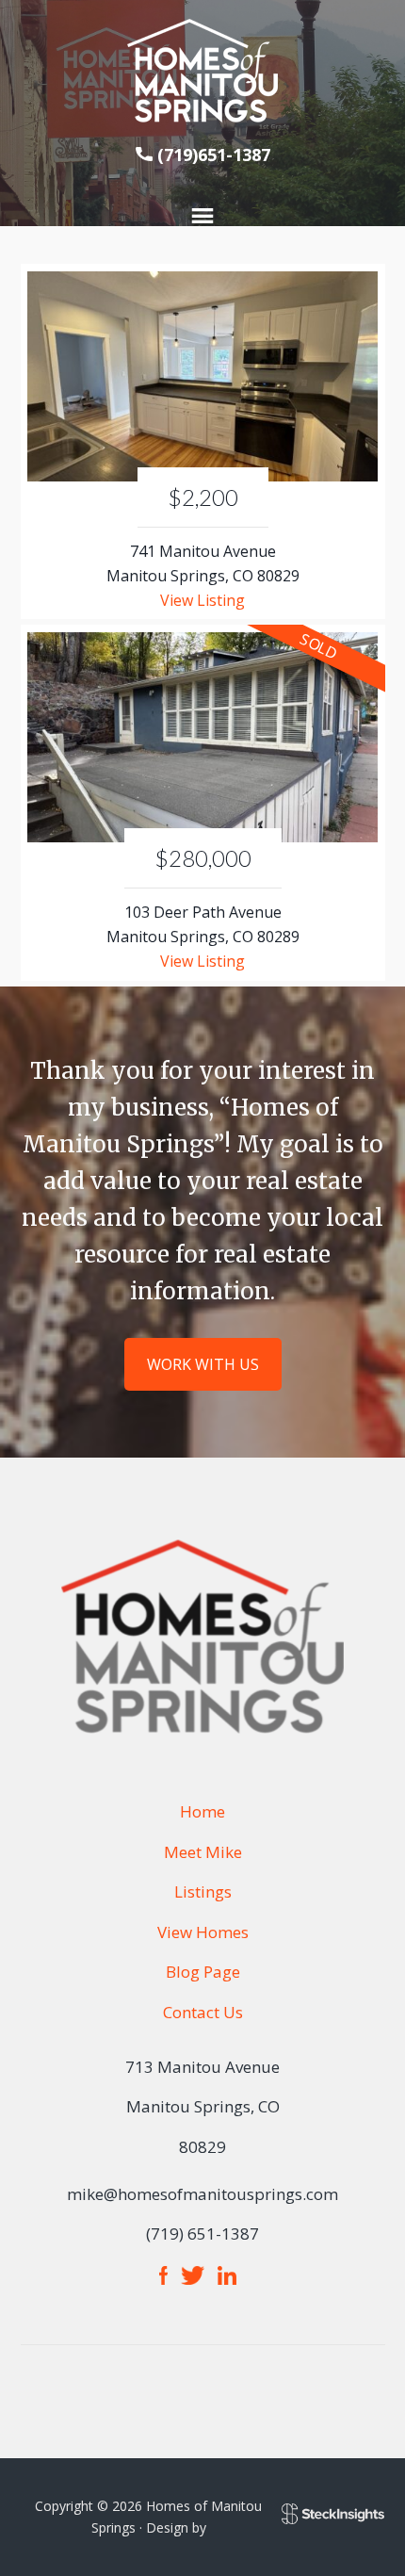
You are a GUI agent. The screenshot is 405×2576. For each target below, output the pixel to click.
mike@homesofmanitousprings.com (202, 2194)
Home (202, 1811)
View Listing (202, 600)
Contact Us (203, 2012)
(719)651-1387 (214, 155)
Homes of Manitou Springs (202, 71)
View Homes (203, 1932)
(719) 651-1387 (202, 2234)
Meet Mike (203, 1852)
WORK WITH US (203, 1364)
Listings (203, 1891)
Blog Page (203, 1972)
